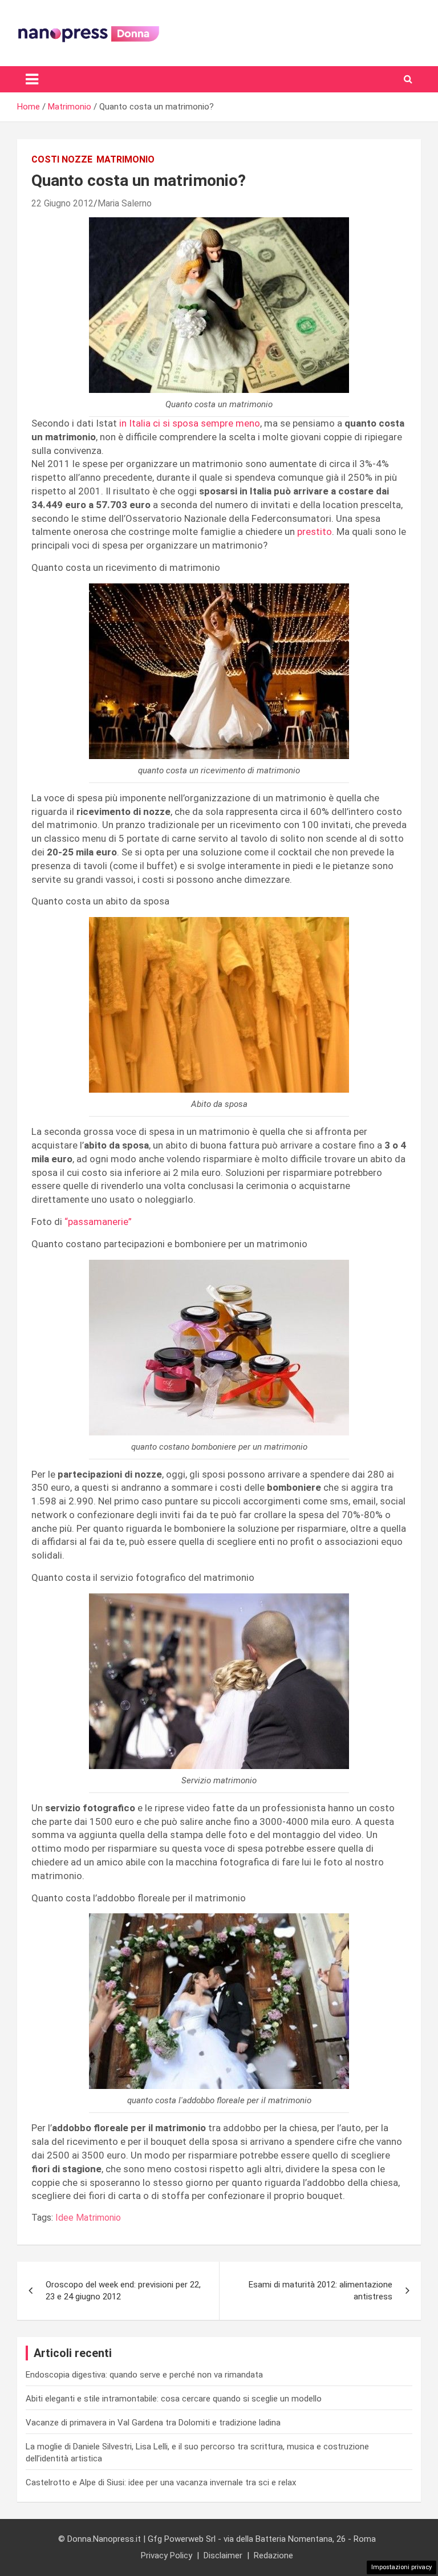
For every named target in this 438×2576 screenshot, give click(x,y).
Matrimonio (125, 159)
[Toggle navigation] (32, 79)
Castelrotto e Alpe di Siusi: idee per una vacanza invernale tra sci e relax (161, 2482)
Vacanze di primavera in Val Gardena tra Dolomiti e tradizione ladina (153, 2423)
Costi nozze (62, 159)
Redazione (273, 2555)
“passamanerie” (98, 1222)
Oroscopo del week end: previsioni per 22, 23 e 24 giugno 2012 (123, 2291)
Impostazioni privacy (401, 2567)
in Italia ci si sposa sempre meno (190, 423)
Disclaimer (223, 2555)
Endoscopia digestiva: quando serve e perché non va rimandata (144, 2375)
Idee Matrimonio (88, 2218)
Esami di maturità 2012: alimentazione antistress (321, 2291)
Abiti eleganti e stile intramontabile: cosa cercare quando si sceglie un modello (174, 2399)
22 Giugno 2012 (62, 203)
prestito (315, 532)
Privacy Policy (167, 2555)
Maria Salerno (125, 203)
